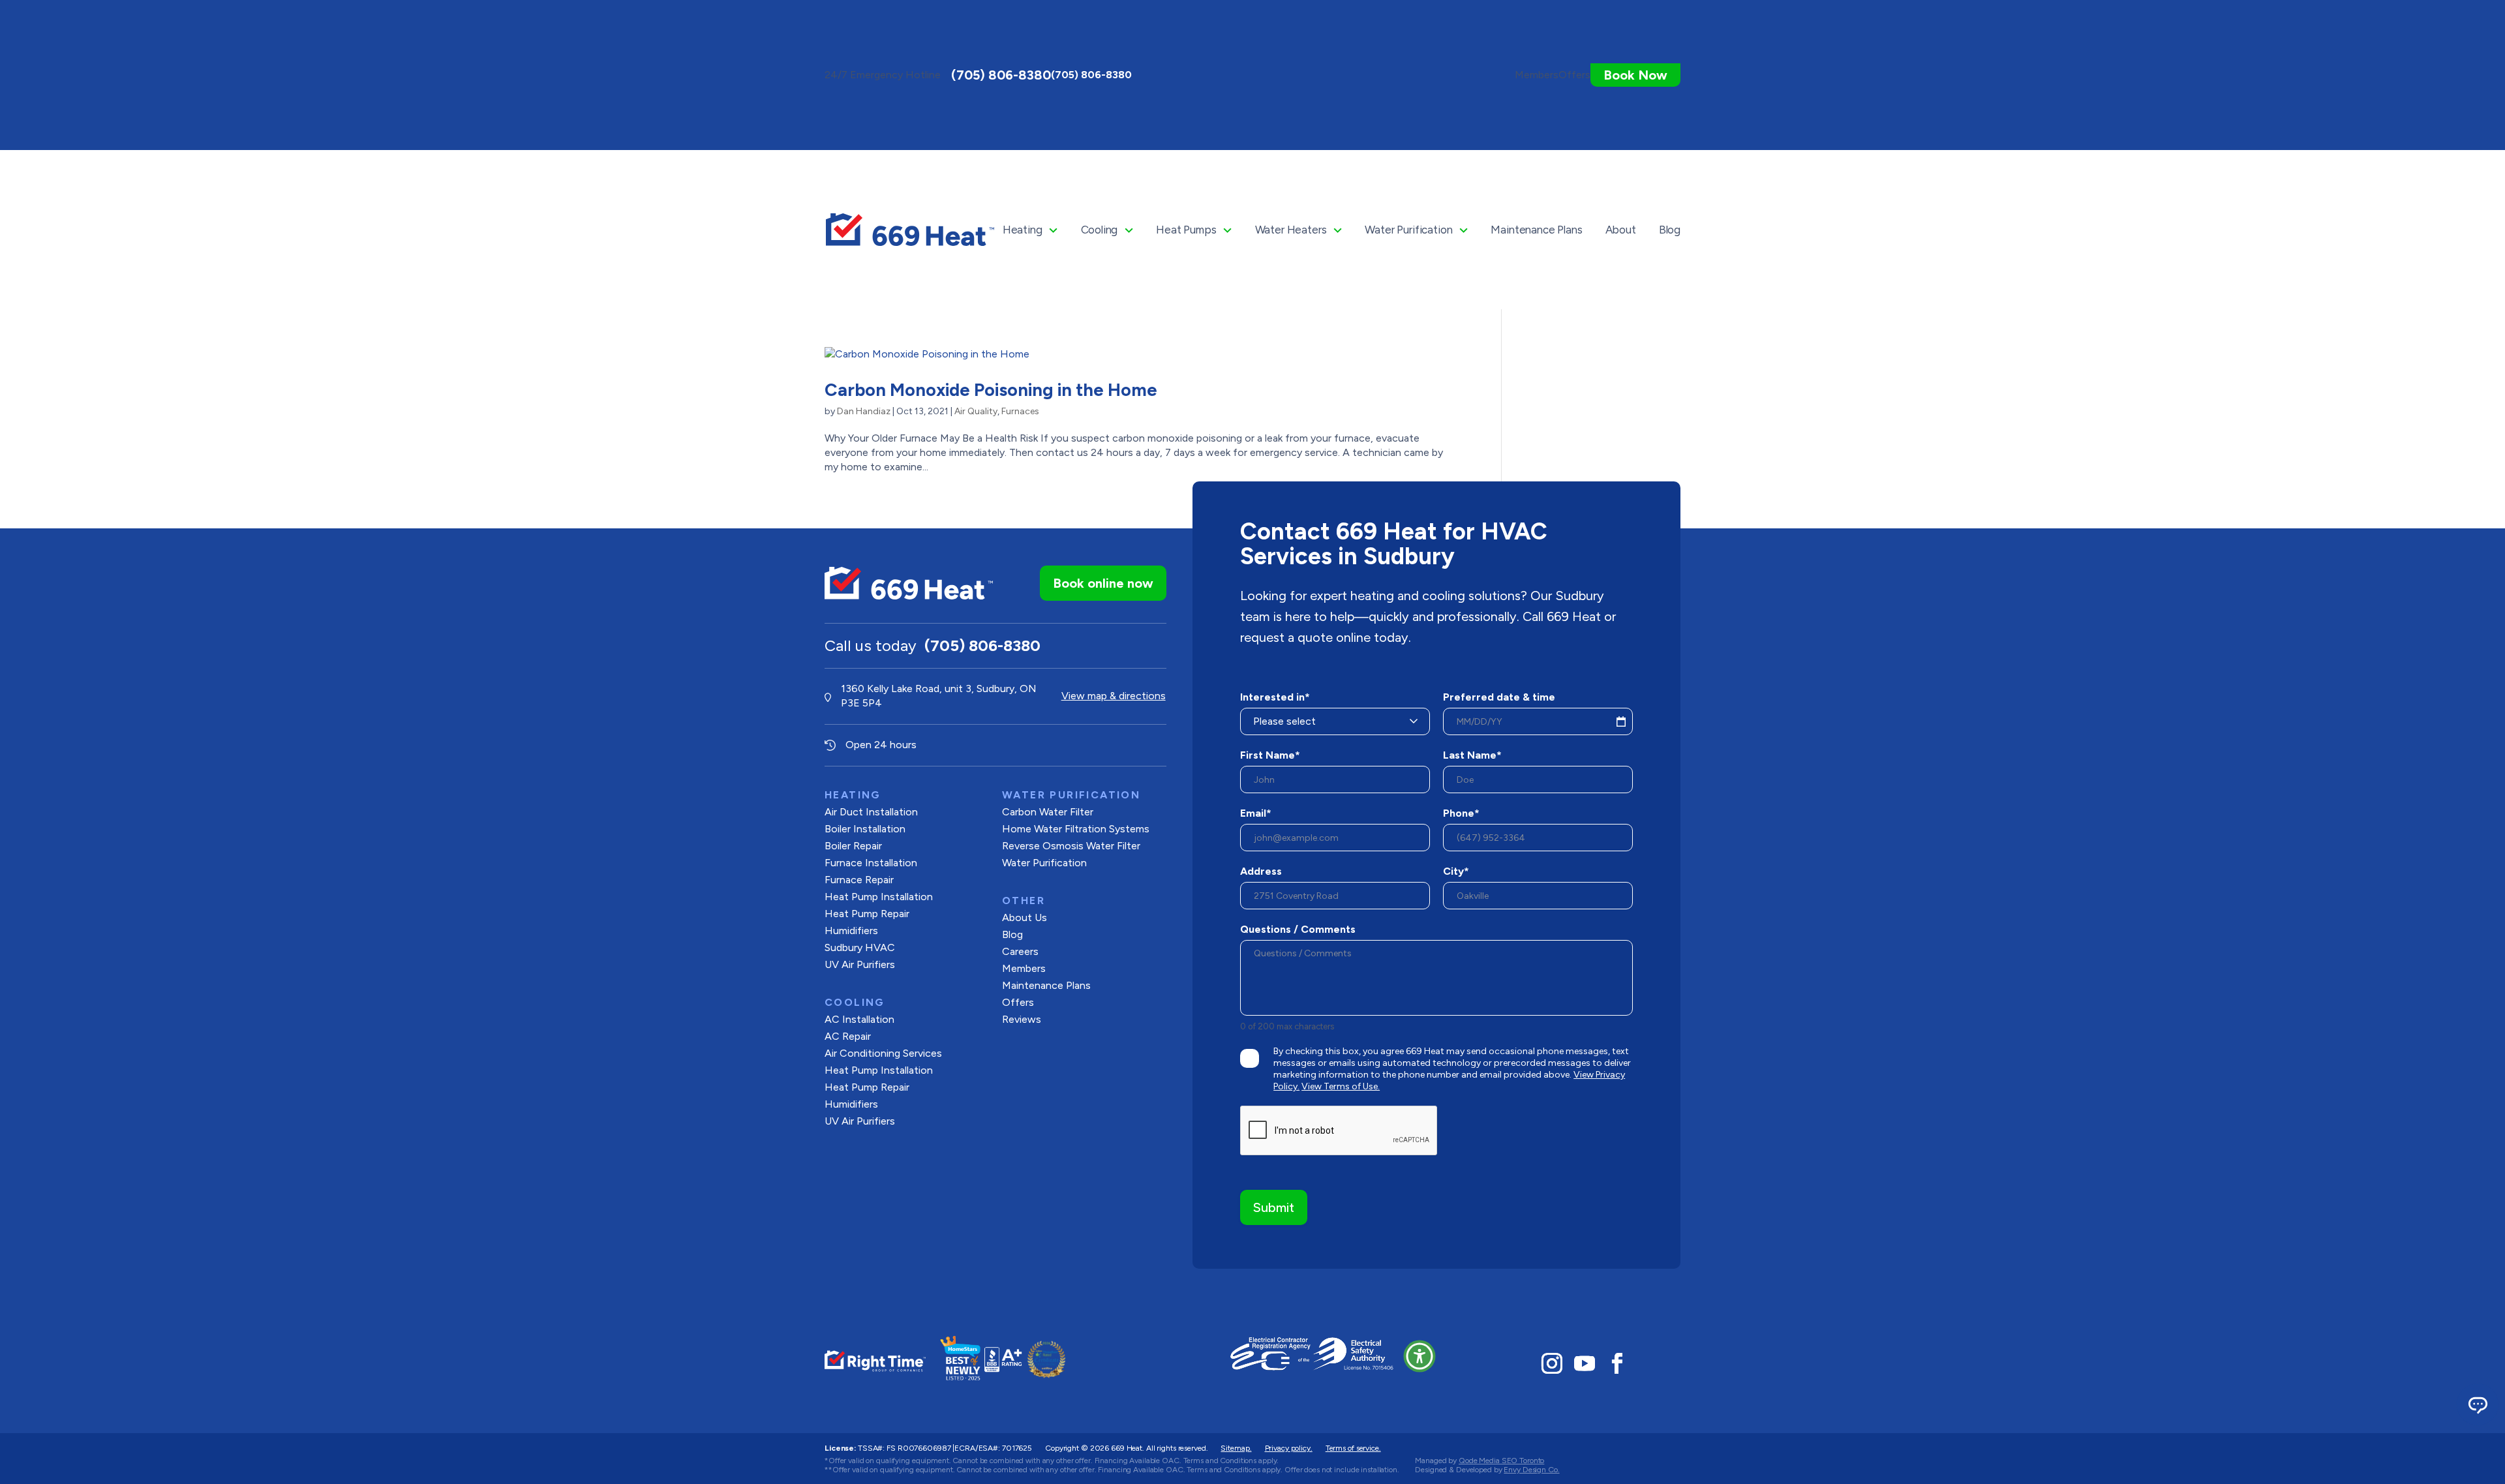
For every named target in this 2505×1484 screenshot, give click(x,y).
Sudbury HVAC (860, 947)
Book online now (1103, 583)
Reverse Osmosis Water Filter (1071, 846)
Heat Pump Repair (867, 1087)
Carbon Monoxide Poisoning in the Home (991, 390)
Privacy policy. (1289, 1448)
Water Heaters (1291, 230)
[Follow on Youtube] (1585, 1363)
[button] (1419, 1356)
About (1621, 230)
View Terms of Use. (1341, 1086)
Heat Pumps (1186, 230)
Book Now (1635, 75)
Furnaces (1020, 411)
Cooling (1100, 230)
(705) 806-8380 (1001, 75)
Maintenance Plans (1536, 230)
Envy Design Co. (1531, 1470)
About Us (1025, 917)
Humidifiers (851, 931)
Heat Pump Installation (879, 897)
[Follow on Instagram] (1552, 1363)
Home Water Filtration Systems (1076, 829)
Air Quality (976, 411)
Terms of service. (1353, 1448)
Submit (1274, 1207)
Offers (1018, 1002)
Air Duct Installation (871, 812)
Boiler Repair (853, 846)
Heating (1023, 230)
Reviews (1022, 1019)
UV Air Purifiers (860, 964)
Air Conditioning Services (883, 1053)
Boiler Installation (865, 829)
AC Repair (848, 1036)
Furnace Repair (859, 880)
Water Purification (1408, 230)
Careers (1020, 951)
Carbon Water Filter (1048, 812)
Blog (1670, 230)
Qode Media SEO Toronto (1501, 1461)
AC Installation (859, 1019)
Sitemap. (1236, 1448)
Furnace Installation (871, 863)
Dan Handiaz (864, 411)
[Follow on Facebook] (1617, 1363)
